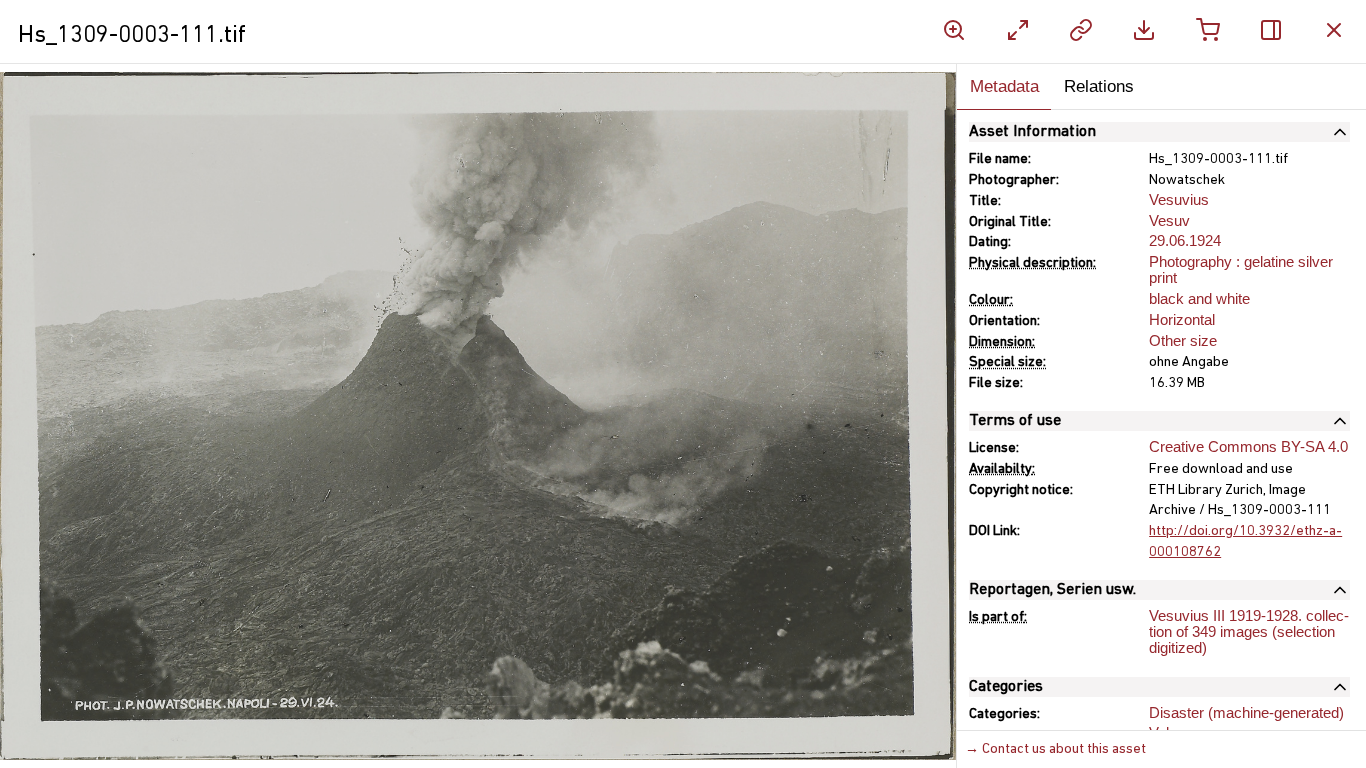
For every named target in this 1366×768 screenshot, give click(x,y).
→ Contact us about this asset (1055, 749)
